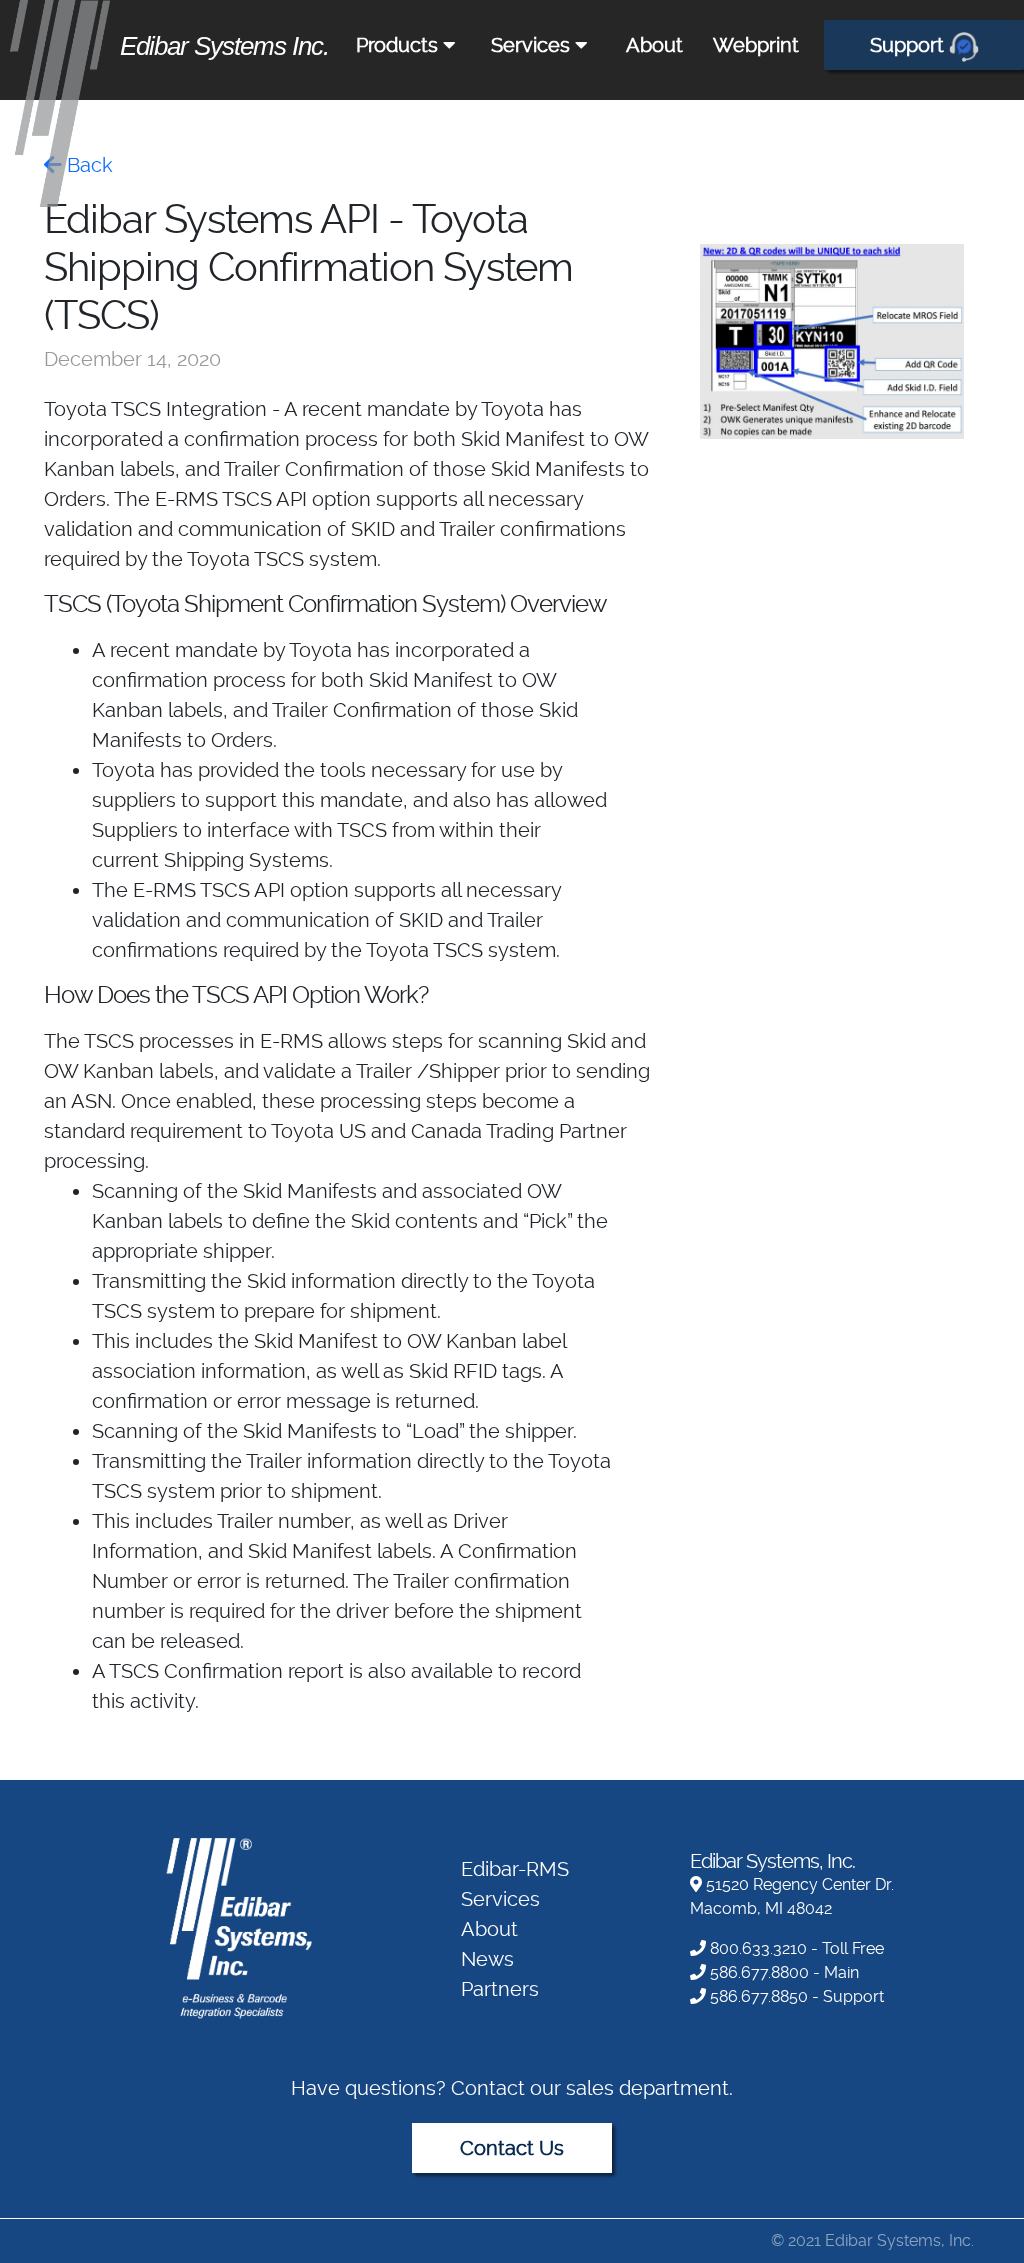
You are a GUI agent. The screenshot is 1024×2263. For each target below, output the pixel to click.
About (654, 45)
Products (399, 45)
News (487, 1959)
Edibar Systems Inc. (224, 46)
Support (909, 45)
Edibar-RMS (515, 1869)
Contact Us (512, 2148)
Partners (500, 1989)
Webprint (756, 45)
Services (533, 45)
